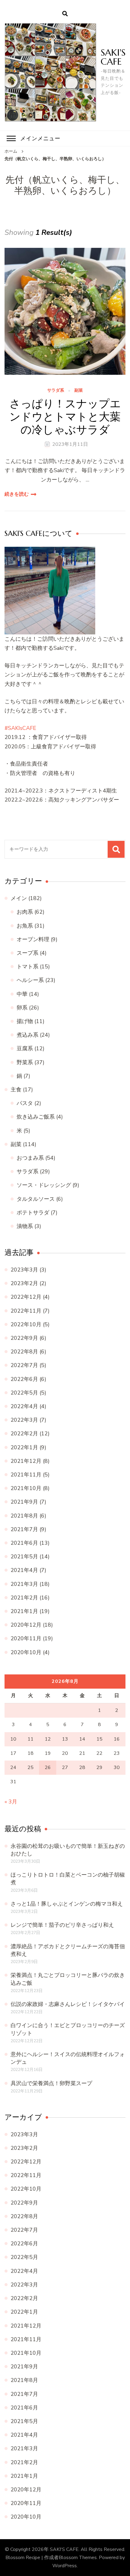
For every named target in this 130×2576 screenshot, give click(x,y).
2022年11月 (26, 1311)
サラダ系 (56, 391)
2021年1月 (24, 1611)
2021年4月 (24, 1570)
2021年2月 (24, 1598)
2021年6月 (24, 1543)
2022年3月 (24, 1420)
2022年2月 (24, 1434)
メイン (19, 898)
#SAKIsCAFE (20, 728)
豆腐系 (25, 1048)
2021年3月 (24, 1584)
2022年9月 (24, 1338)
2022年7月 (24, 1365)
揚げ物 (25, 1021)
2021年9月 (24, 1502)
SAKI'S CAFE (113, 57)
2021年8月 (24, 1516)
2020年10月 (26, 1652)
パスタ (25, 1103)
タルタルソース (36, 1199)
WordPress (65, 2566)
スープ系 (28, 953)
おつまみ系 (30, 1158)
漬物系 (25, 1226)
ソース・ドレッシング (44, 1185)
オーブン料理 (33, 939)
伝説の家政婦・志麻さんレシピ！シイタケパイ (68, 2004)
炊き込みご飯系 (36, 1117)
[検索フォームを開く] (65, 14)
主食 (16, 1090)
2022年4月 (24, 1406)
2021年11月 (26, 1475)
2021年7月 (24, 1529)
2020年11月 (26, 1638)
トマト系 (28, 967)
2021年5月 (24, 1557)
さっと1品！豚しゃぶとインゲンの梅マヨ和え (67, 1904)
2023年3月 (24, 1270)
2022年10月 (26, 1324)
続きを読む (17, 494)
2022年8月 (24, 1352)
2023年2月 (24, 1283)
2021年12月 (26, 1461)
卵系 (22, 1008)
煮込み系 (28, 1035)
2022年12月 (26, 1297)
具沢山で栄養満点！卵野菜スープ (51, 2083)
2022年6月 (24, 1379)
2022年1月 (24, 1447)
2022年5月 (24, 1393)
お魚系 (25, 926)
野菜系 (25, 1062)
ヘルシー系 (30, 980)
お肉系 (25, 912)
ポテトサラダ (33, 1213)
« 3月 (11, 1802)
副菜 (79, 391)
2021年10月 (26, 1488)
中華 (22, 994)
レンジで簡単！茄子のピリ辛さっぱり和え (62, 1925)
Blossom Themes (78, 2558)
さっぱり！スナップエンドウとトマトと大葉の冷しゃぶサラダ (65, 417)
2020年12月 (26, 1625)
